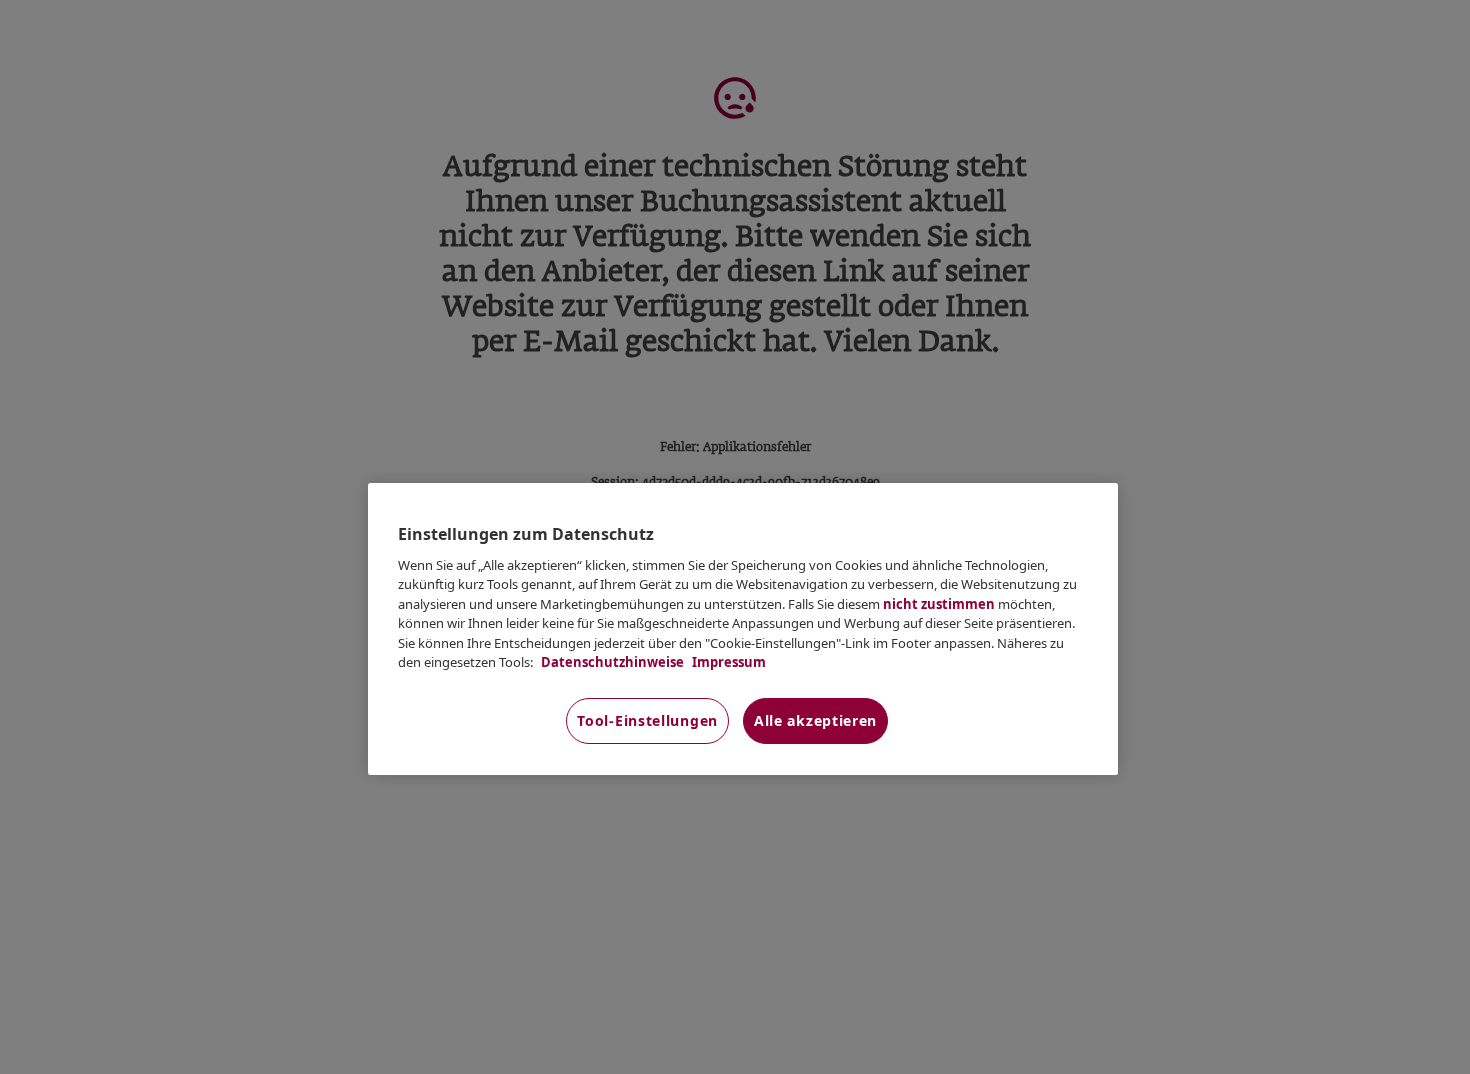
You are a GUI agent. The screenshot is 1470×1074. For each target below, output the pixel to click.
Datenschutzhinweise (611, 662)
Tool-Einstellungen (647, 720)
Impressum (727, 662)
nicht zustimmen (939, 604)
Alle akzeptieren (815, 720)
